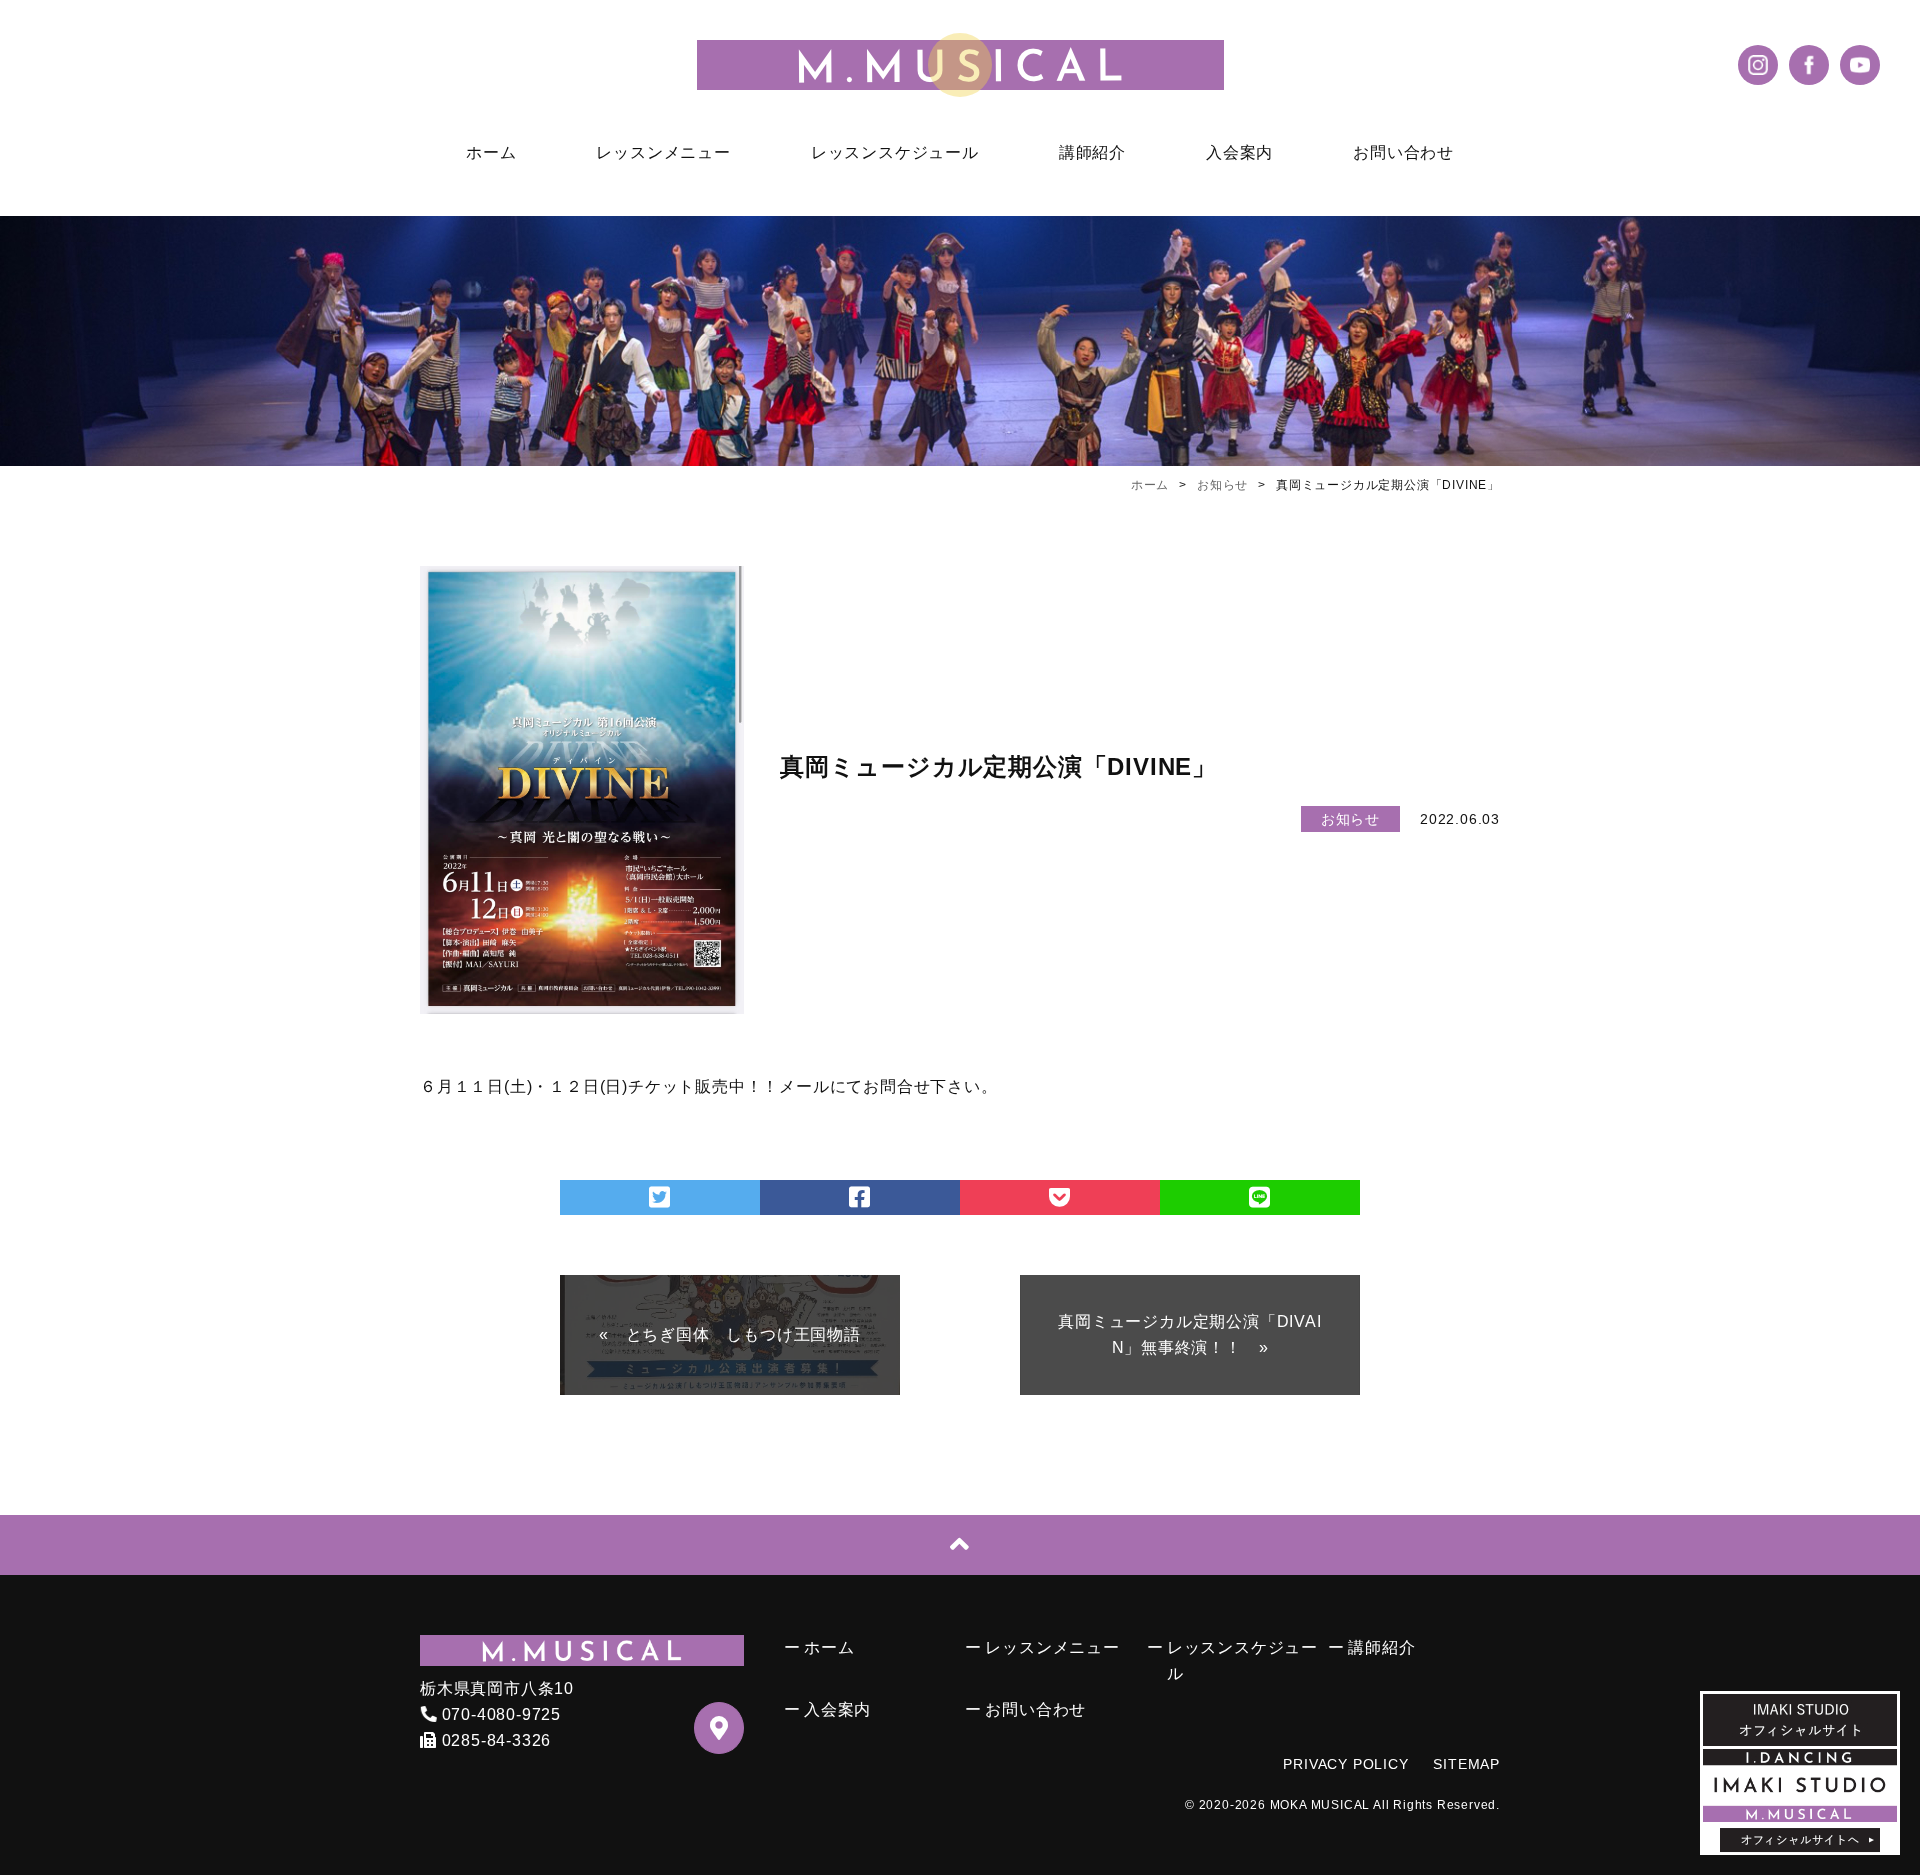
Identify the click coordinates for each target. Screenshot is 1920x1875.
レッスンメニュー (663, 152)
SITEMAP (1466, 1764)
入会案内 (1239, 152)
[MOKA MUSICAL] (960, 65)
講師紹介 (1092, 152)
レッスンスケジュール (895, 152)
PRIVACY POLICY (1345, 1764)
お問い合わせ (1403, 152)
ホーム (491, 152)
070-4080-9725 (499, 1714)
